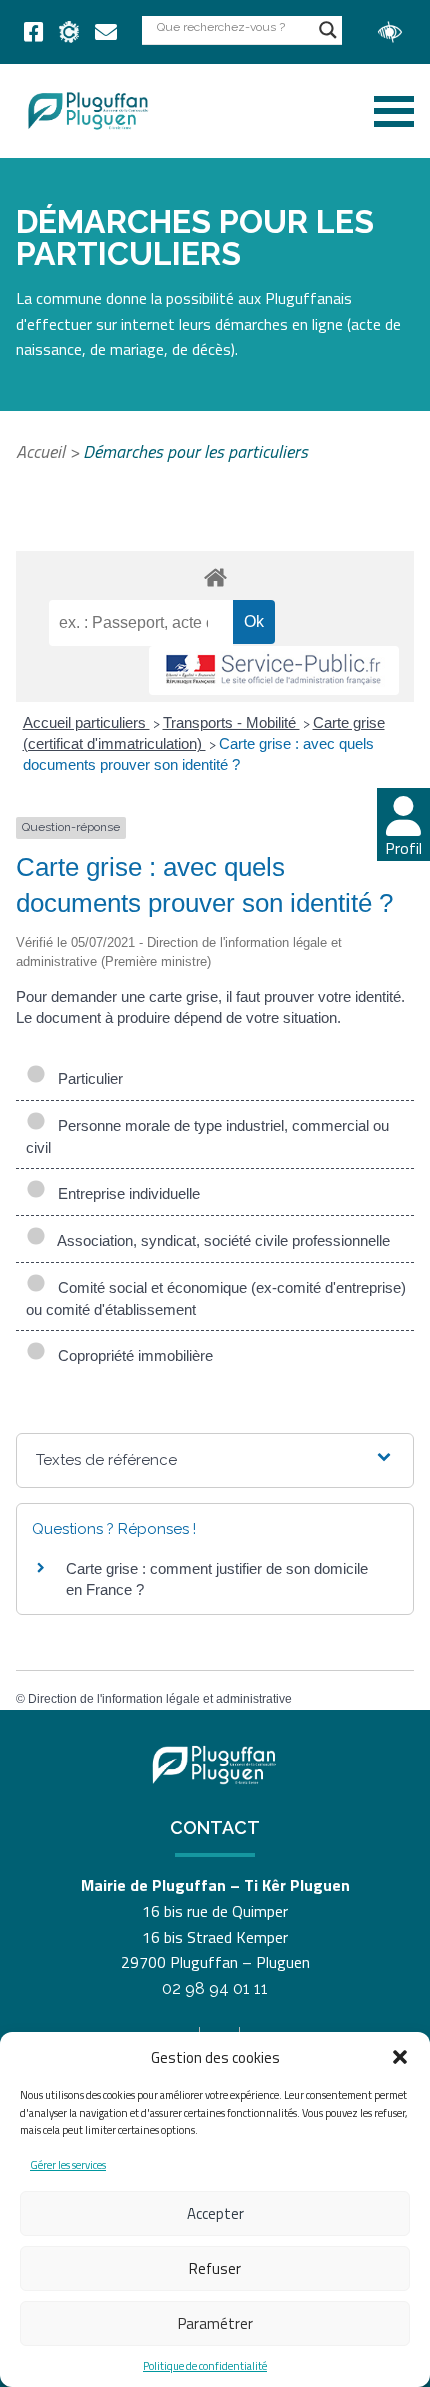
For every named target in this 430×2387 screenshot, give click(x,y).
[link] (33, 32)
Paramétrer (215, 2323)
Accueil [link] (40, 451)
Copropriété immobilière (131, 1355)
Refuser (215, 2268)
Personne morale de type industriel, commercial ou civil (207, 1136)
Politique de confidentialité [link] (205, 2366)
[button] (400, 2057)
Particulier (86, 1078)
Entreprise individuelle (125, 1193)
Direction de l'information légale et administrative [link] (160, 1699)
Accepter (215, 2213)
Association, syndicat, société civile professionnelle (220, 1240)
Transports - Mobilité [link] (231, 722)
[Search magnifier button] (328, 30)
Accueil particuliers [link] (86, 722)
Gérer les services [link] (68, 2165)
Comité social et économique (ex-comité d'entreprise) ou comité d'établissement (216, 1298)
